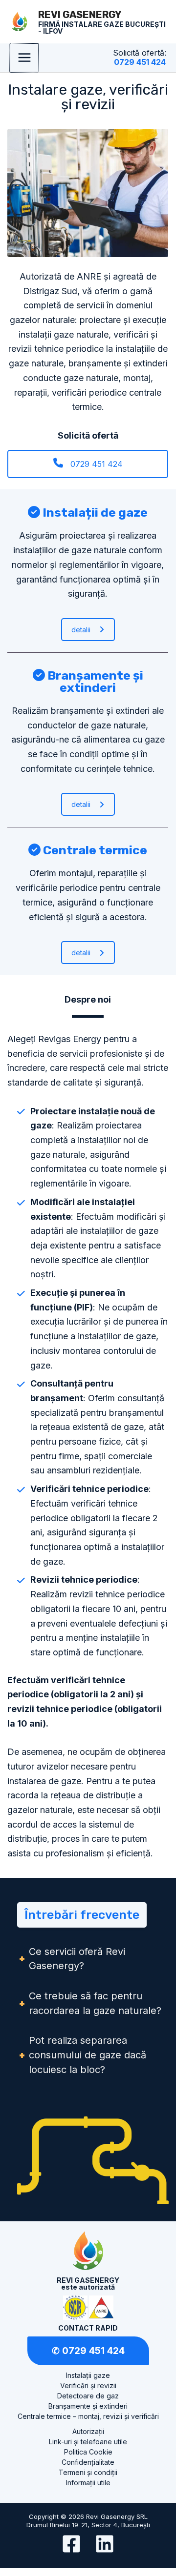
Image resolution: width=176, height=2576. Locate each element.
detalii (81, 630)
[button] (88, 2351)
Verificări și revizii (88, 2385)
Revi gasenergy (80, 15)
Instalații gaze (88, 2375)
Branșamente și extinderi (88, 2406)
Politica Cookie (88, 2452)
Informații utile (88, 2483)
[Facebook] (71, 2544)
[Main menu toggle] (24, 58)
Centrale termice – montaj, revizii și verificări (88, 2416)
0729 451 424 (95, 464)
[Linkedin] (105, 2544)
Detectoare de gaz (88, 2396)
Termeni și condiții (88, 2472)
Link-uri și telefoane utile (88, 2442)
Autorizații (88, 2431)
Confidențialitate (88, 2462)
